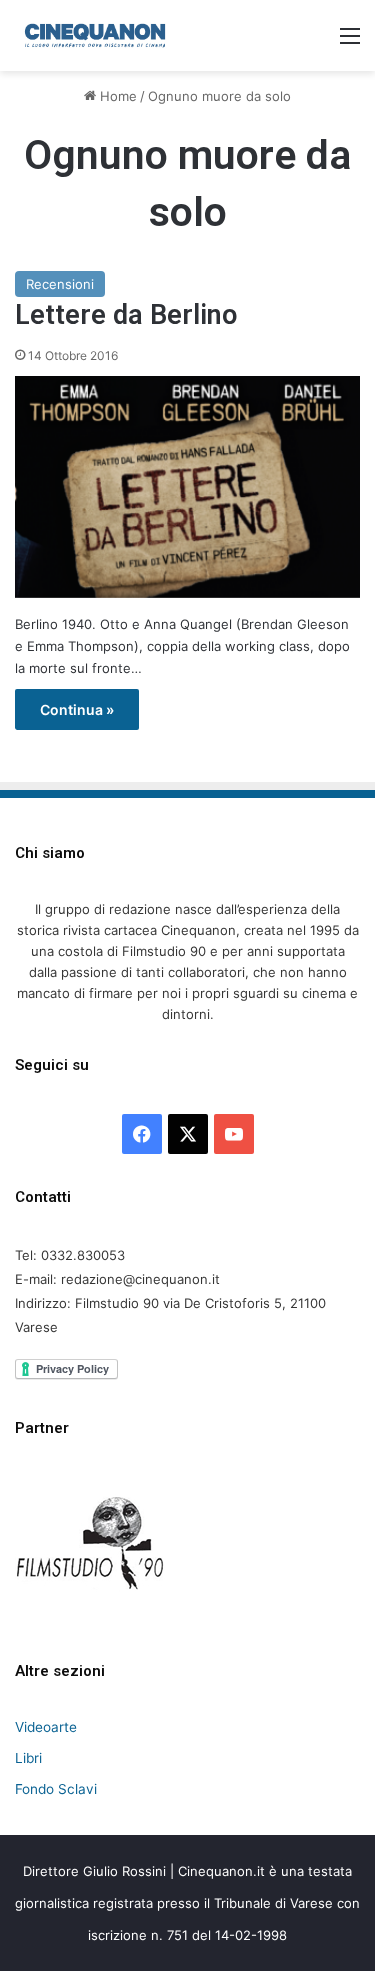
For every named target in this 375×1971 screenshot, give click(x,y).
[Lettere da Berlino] (187, 487)
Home (116, 96)
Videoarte (46, 1727)
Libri (28, 1758)
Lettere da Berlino (126, 315)
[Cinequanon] (95, 35)
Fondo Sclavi (56, 1789)
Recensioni (60, 284)
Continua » (77, 709)
